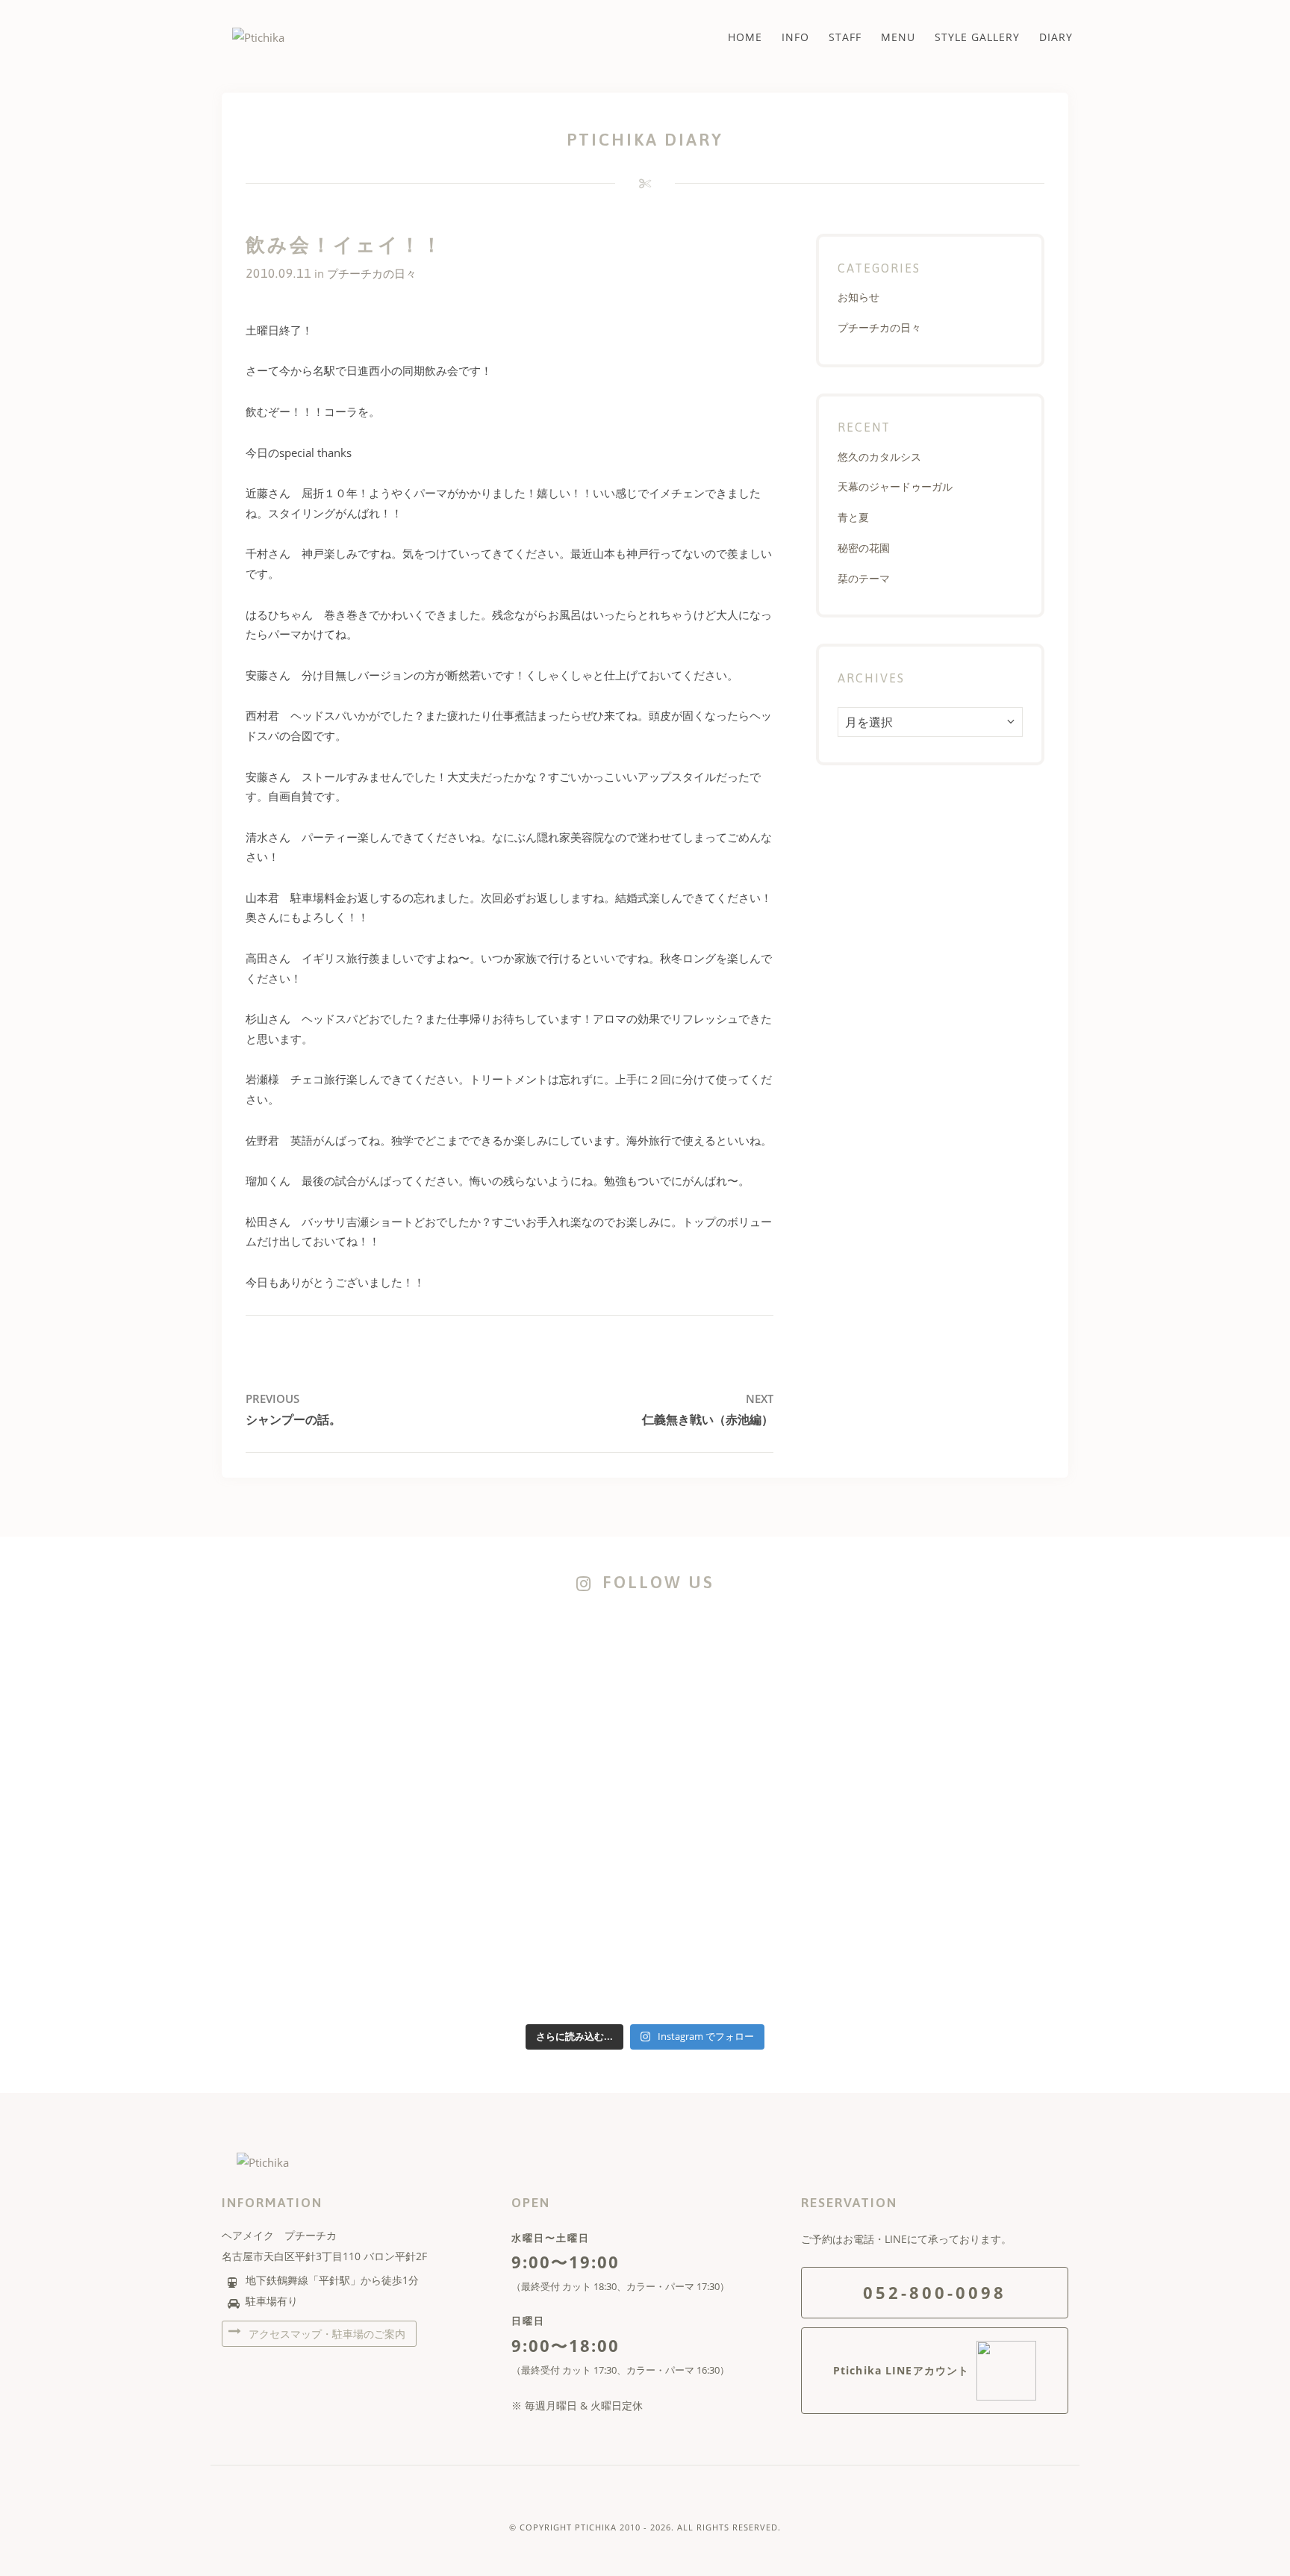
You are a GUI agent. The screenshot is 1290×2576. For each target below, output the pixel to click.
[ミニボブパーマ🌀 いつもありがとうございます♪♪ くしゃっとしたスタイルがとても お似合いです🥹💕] (987, 1793)
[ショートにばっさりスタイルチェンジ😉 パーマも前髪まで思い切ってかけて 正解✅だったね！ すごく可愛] (816, 1803)
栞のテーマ (864, 578)
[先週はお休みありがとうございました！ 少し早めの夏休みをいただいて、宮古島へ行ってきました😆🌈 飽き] (474, 1882)
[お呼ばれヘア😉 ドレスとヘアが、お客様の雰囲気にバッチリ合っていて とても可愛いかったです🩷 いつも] (303, 1656)
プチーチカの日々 (372, 273)
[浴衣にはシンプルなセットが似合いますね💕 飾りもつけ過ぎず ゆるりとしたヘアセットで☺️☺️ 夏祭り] (474, 1646)
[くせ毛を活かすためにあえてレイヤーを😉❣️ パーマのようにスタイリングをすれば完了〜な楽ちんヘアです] (645, 1676)
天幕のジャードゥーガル (895, 486)
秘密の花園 (864, 548)
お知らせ (859, 297)
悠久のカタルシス (879, 457)
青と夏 (853, 517)
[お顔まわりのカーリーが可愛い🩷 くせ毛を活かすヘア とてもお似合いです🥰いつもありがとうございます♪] (987, 1646)
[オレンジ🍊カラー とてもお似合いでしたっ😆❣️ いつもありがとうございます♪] (816, 1637)
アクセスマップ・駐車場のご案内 (325, 2334)
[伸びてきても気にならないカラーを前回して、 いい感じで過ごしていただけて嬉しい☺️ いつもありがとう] (303, 1793)
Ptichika (596, 2527)
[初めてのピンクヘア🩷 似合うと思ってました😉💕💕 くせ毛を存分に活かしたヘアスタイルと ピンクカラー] (645, 1823)
